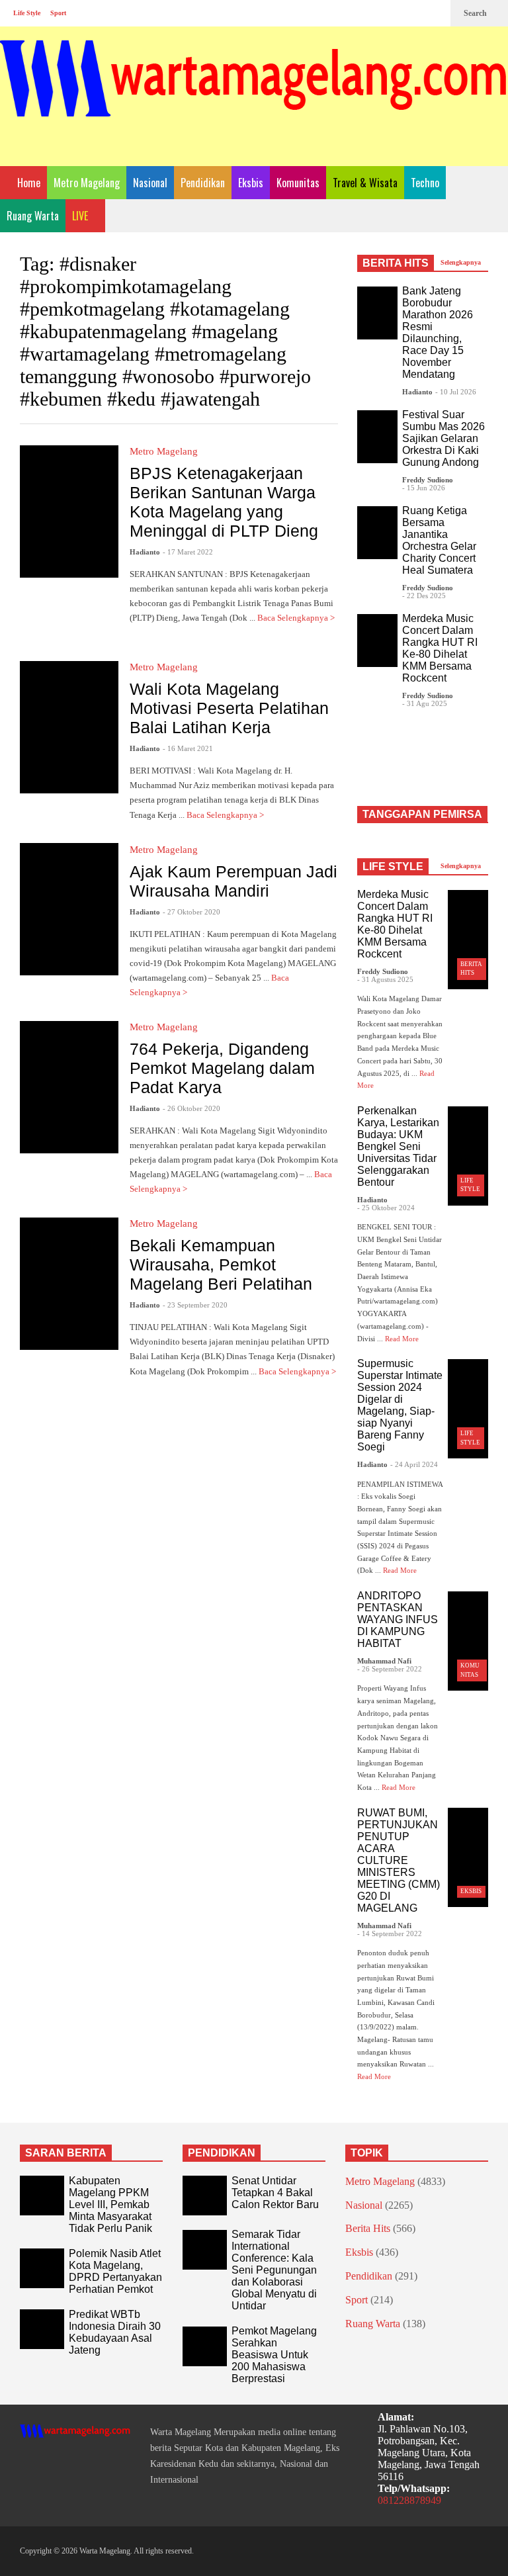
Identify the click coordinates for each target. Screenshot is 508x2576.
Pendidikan (203, 183)
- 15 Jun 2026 (424, 488)
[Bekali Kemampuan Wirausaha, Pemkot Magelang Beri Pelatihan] (69, 1284)
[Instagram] (413, 13)
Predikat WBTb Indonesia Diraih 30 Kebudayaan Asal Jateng (115, 2332)
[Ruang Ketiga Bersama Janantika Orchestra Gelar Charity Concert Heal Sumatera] (377, 533)
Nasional (150, 183)
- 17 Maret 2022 (188, 552)
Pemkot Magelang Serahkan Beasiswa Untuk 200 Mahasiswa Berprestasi (274, 2355)
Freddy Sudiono (428, 480)
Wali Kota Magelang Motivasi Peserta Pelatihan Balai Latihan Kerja (229, 708)
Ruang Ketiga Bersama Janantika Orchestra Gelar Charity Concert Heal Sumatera (439, 540)
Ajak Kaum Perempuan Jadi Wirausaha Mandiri (233, 881)
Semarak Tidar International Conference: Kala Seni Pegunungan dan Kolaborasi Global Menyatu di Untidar (274, 2270)
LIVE (81, 216)
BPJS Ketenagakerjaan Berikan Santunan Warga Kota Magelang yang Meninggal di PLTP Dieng (224, 502)
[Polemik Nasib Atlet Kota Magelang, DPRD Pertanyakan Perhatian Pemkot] (42, 2268)
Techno (425, 183)
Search (476, 13)
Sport (58, 13)
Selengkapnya (462, 262)
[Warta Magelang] (254, 96)
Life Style (27, 13)
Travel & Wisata (365, 183)
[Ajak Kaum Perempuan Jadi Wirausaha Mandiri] (69, 909)
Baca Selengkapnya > (226, 815)
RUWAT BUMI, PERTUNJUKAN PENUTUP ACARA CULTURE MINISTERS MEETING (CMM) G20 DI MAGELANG (399, 1860)
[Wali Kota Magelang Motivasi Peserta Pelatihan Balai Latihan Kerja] (69, 727)
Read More (403, 1339)
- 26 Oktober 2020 (191, 1108)
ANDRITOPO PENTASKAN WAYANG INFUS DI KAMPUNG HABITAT (398, 1620)
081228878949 (409, 2500)
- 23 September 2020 (195, 1305)
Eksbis (251, 183)
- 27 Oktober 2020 (191, 912)
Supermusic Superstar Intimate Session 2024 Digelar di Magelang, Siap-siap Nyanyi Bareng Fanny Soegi (400, 1405)
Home (27, 183)
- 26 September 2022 (390, 1669)
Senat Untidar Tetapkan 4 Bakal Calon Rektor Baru (275, 2193)
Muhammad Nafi (384, 1661)
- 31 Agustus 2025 (385, 979)
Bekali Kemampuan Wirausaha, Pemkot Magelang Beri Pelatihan (221, 1265)
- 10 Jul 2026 (456, 392)
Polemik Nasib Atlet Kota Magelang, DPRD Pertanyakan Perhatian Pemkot (115, 2271)
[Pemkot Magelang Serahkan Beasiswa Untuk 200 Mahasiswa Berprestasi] (205, 2346)
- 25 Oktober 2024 (386, 1208)
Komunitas (298, 183)
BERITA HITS (396, 263)
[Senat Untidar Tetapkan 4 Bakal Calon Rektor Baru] (205, 2196)
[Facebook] (392, 13)
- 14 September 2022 (390, 1933)
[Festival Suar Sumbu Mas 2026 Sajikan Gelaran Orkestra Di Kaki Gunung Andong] (377, 437)
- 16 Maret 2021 (188, 748)
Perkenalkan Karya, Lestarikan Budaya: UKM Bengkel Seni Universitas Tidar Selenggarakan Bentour (398, 1146)
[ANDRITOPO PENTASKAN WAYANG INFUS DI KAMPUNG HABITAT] (468, 1641)
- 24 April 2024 (414, 1464)
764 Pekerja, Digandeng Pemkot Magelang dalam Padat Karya (222, 1068)
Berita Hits (368, 2228)
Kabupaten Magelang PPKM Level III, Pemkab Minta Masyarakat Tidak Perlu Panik (110, 2204)
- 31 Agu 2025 (425, 703)
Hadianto (145, 552)
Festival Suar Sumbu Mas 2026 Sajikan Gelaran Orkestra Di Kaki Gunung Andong (444, 438)
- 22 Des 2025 (424, 596)
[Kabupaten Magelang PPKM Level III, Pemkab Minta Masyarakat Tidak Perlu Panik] (42, 2196)
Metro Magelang (87, 183)
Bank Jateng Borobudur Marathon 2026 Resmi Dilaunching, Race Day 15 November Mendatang (438, 333)
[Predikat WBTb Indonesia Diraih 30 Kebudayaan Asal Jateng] (42, 2329)
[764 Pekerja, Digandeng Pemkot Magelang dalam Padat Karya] (69, 1087)
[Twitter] (434, 13)
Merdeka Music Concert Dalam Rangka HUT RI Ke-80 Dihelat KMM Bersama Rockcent (440, 648)
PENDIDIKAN (222, 2153)
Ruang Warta (33, 216)
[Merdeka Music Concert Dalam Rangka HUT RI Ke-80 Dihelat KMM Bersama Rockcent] (377, 641)
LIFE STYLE (393, 866)
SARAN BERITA (66, 2153)
